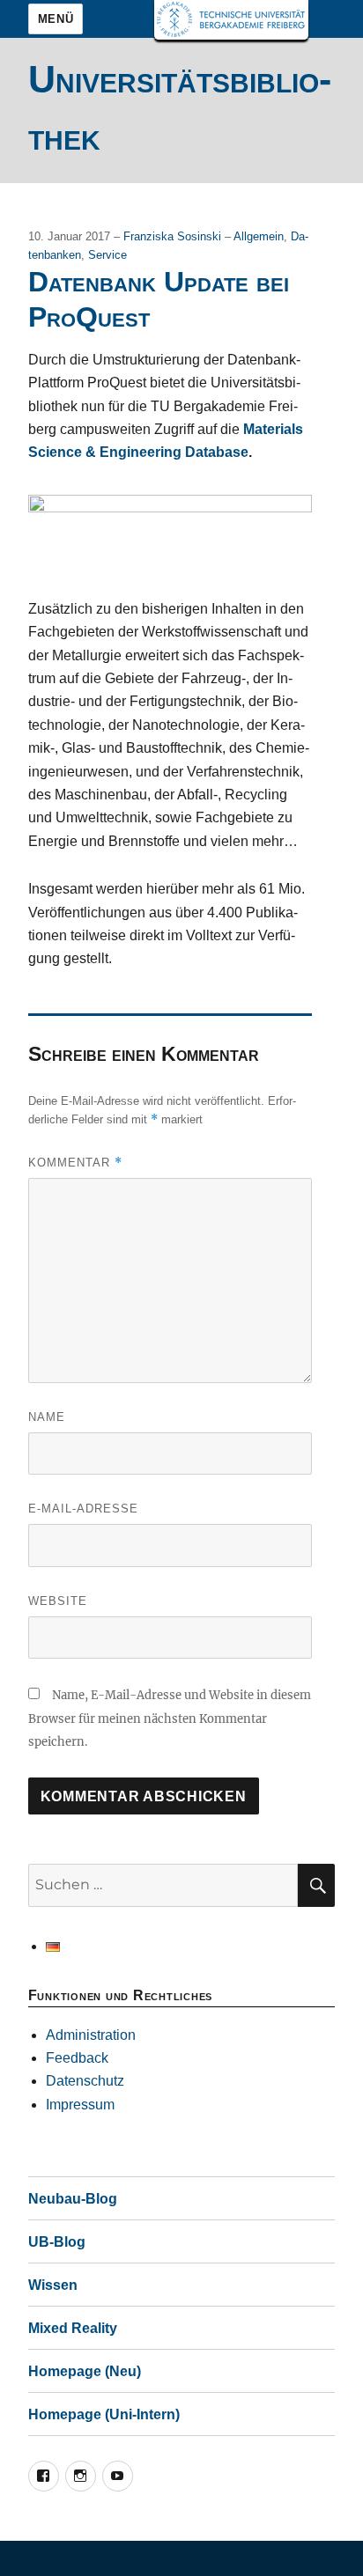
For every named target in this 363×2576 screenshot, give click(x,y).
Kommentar (75, 1163)
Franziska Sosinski (174, 236)
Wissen (53, 2285)
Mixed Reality (73, 2328)
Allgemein (259, 236)
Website (58, 1601)
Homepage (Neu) (85, 2371)
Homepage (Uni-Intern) (104, 2414)
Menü (56, 19)
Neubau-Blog (73, 2199)
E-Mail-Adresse (83, 1509)
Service (107, 255)
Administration (91, 2035)
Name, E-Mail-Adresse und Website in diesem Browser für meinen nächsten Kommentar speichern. (170, 1719)
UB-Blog (57, 2242)
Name (47, 1417)
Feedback (77, 2058)
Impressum (80, 2105)
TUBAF (231, 20)
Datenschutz (85, 2081)
